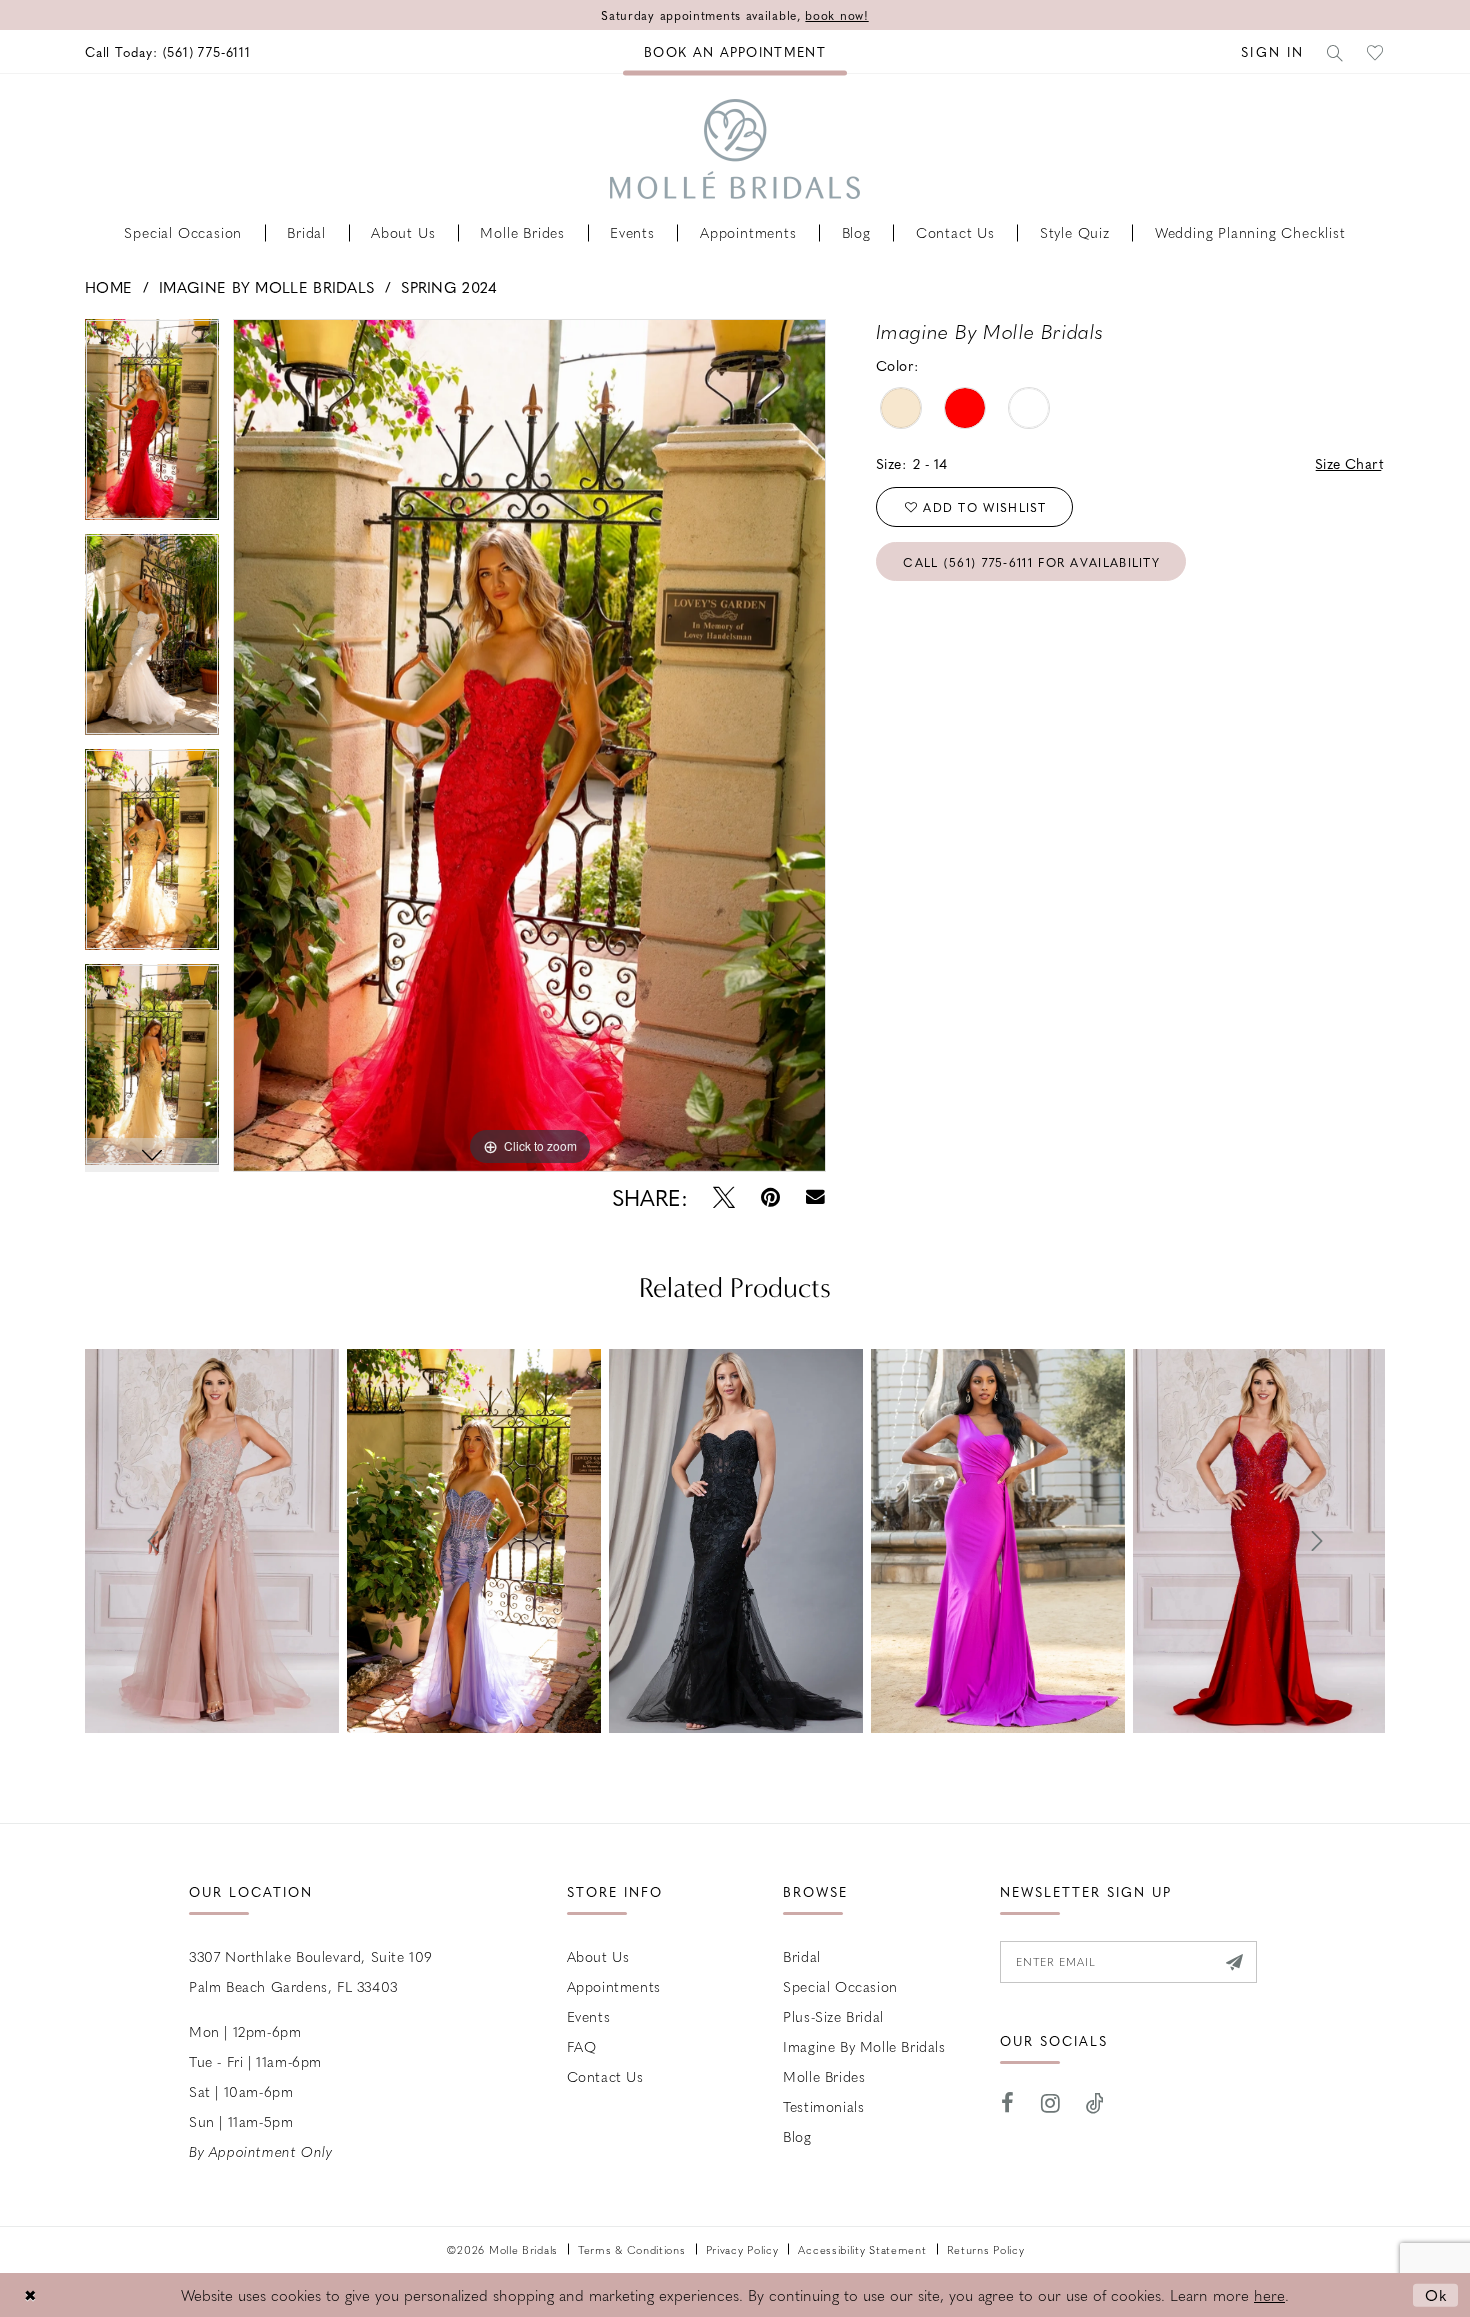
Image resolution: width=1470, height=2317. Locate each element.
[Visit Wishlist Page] (1376, 51)
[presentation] (212, 1541)
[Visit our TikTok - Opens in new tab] (1095, 2103)
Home (108, 287)
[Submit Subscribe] (1234, 1962)
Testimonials (823, 2106)
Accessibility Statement (862, 2249)
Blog (797, 2136)
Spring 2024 (449, 287)
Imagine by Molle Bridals (266, 287)
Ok (1436, 2294)
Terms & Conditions (632, 2249)
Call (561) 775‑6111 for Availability (1031, 562)
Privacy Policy (742, 2249)
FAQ (582, 2046)
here (1269, 2295)
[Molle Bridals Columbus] (735, 149)
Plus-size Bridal (833, 2016)
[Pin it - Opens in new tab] (770, 1197)
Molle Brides (824, 2076)
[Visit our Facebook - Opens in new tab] (1008, 2103)
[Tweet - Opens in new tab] (724, 1197)
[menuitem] (168, 51)
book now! (836, 15)
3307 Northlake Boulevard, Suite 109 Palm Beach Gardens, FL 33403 (311, 1971)
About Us (598, 1956)
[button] (1272, 51)
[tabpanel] (152, 426)
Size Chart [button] (1349, 463)
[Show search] (1336, 51)
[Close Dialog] (30, 2294)
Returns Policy (986, 2249)
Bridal (802, 1956)
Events (589, 2016)
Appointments (614, 1986)
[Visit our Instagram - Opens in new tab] (1051, 2103)
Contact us (605, 2076)
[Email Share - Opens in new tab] (815, 1197)
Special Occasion (840, 1986)
